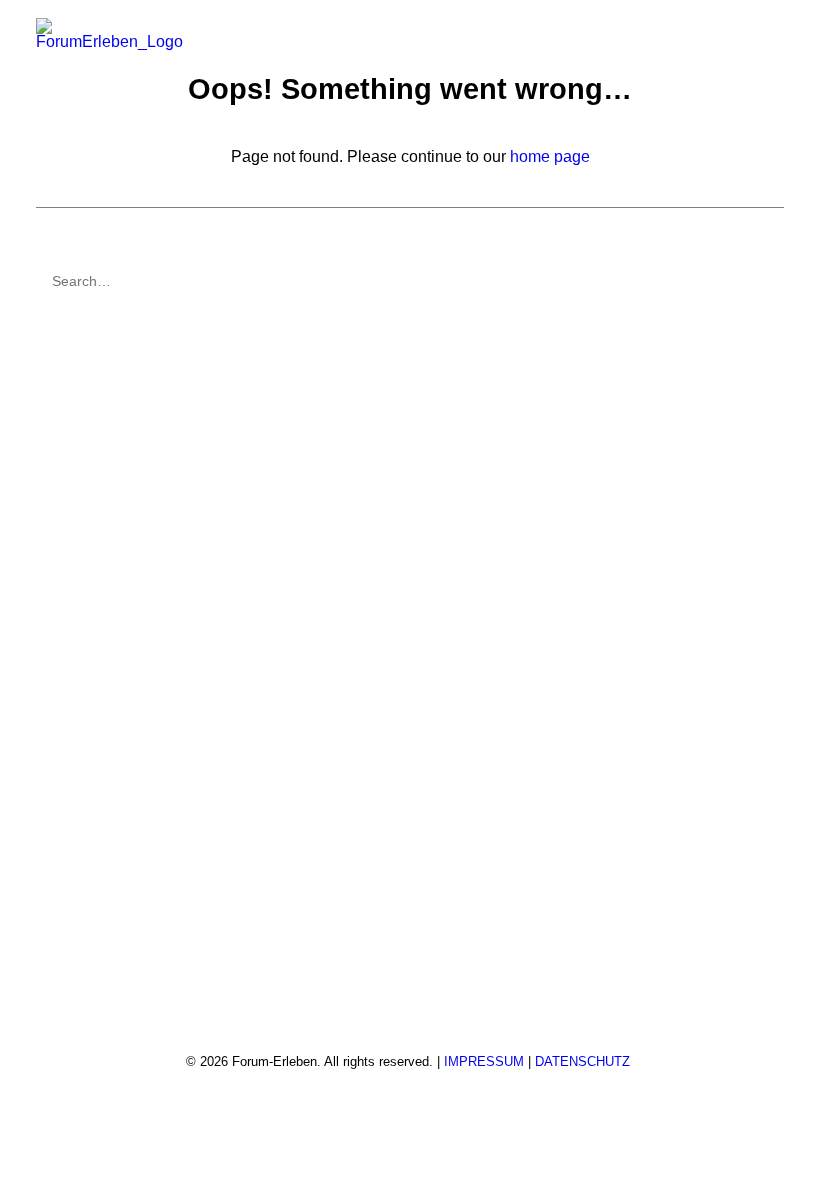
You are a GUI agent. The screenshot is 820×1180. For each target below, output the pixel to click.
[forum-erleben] (109, 38)
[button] (774, 38)
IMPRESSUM (484, 1061)
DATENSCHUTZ (582, 1061)
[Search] (410, 281)
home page (550, 156)
